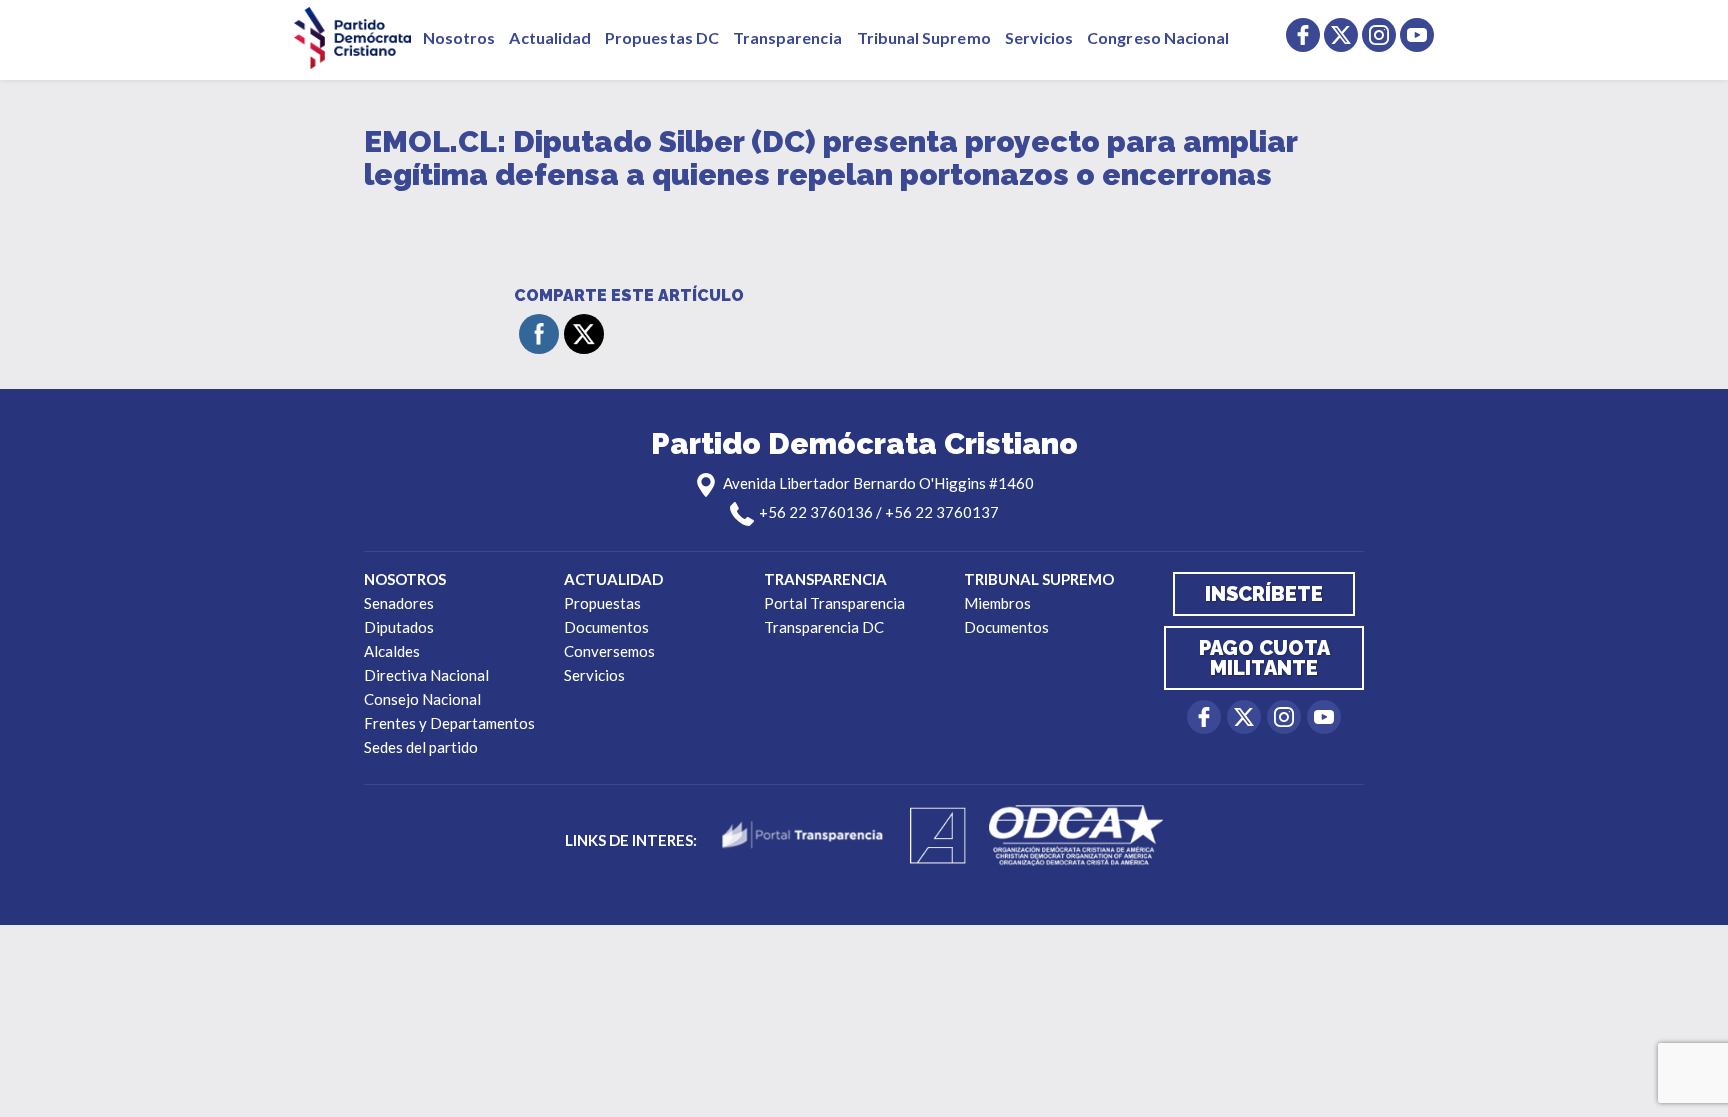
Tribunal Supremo (924, 37)
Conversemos (609, 651)
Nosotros (459, 37)
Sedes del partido (421, 747)
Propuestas (602, 603)
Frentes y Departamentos (449, 723)
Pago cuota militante (1264, 658)
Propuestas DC (662, 37)
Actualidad (550, 37)
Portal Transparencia (834, 603)
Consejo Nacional (422, 699)
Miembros (997, 603)
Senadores (399, 603)
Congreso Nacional (1158, 37)
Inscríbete (1264, 594)
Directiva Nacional (426, 675)
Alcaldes (392, 651)
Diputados (399, 627)
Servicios (1039, 37)
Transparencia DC (824, 627)
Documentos (606, 627)
